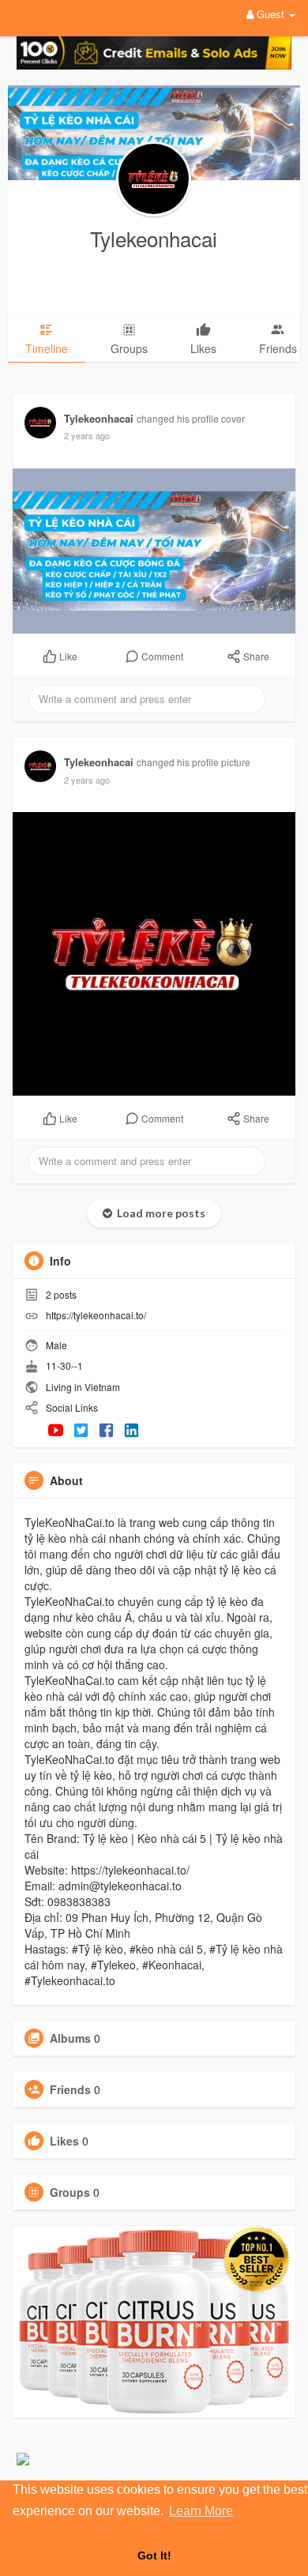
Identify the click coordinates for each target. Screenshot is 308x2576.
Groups (70, 2192)
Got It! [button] (154, 2555)
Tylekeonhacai (154, 238)
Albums (70, 2038)
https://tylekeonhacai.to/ (96, 1315)
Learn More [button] (201, 2511)
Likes (64, 2141)
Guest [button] (270, 14)
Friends (70, 2089)
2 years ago (87, 435)
